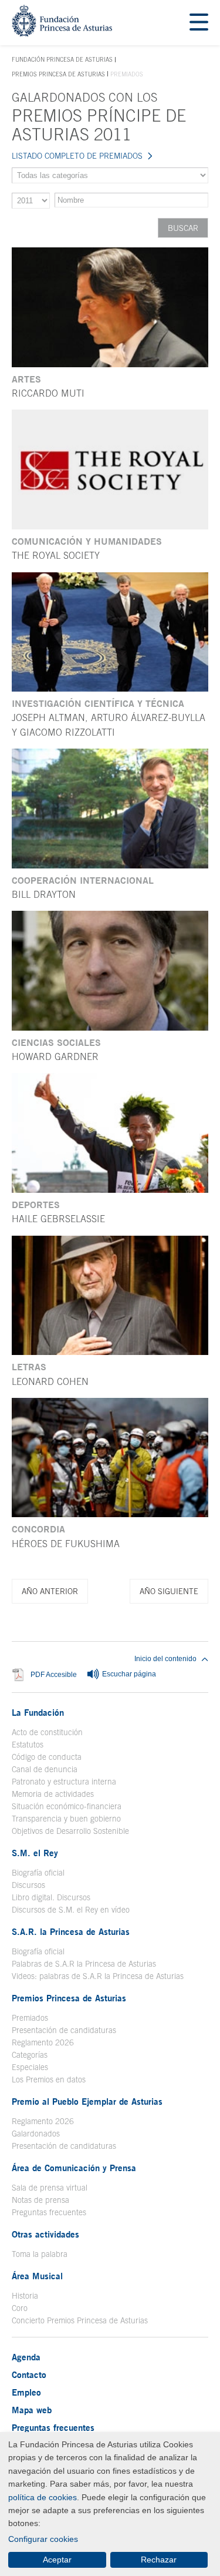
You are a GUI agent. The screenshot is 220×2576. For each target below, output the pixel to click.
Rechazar (159, 2560)
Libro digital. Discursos (51, 1897)
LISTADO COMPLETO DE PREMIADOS (77, 156)
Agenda (26, 2357)
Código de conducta (47, 1757)
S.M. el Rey (35, 1853)
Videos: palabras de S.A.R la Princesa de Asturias (98, 1976)
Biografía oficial (38, 1873)
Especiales (30, 2067)
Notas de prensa (40, 2200)
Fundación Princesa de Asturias (62, 60)
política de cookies (43, 2497)
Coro (20, 2308)
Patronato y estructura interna (64, 1782)
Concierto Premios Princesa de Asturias (80, 2320)
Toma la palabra (40, 2254)
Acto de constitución (47, 1732)
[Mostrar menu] (199, 23)
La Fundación (38, 1712)
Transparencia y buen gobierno (66, 1819)
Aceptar (57, 2560)
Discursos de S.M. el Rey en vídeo (71, 1910)
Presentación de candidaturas (64, 2030)
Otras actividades (45, 2234)
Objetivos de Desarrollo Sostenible (70, 1831)
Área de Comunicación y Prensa (74, 2168)
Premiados (30, 2018)
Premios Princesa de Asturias (58, 74)
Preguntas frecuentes (49, 2212)
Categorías (30, 2055)
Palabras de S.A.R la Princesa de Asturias (84, 1964)
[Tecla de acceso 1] (62, 33)
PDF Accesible (54, 1675)
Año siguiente (169, 1591)
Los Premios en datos (49, 2079)
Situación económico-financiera (67, 1806)
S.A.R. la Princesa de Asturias (71, 1931)
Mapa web (32, 2410)
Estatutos (28, 1745)
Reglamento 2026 (43, 2042)
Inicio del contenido (165, 1659)
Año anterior (50, 1591)
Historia (25, 2296)
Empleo (26, 2392)
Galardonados (36, 2134)
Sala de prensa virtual (50, 2188)
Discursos (28, 1885)
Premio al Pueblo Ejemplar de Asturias (87, 2101)
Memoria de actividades (53, 1794)
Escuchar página (128, 1675)
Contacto (29, 2374)
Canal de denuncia (45, 1769)
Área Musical (37, 2276)
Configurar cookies (43, 2539)
